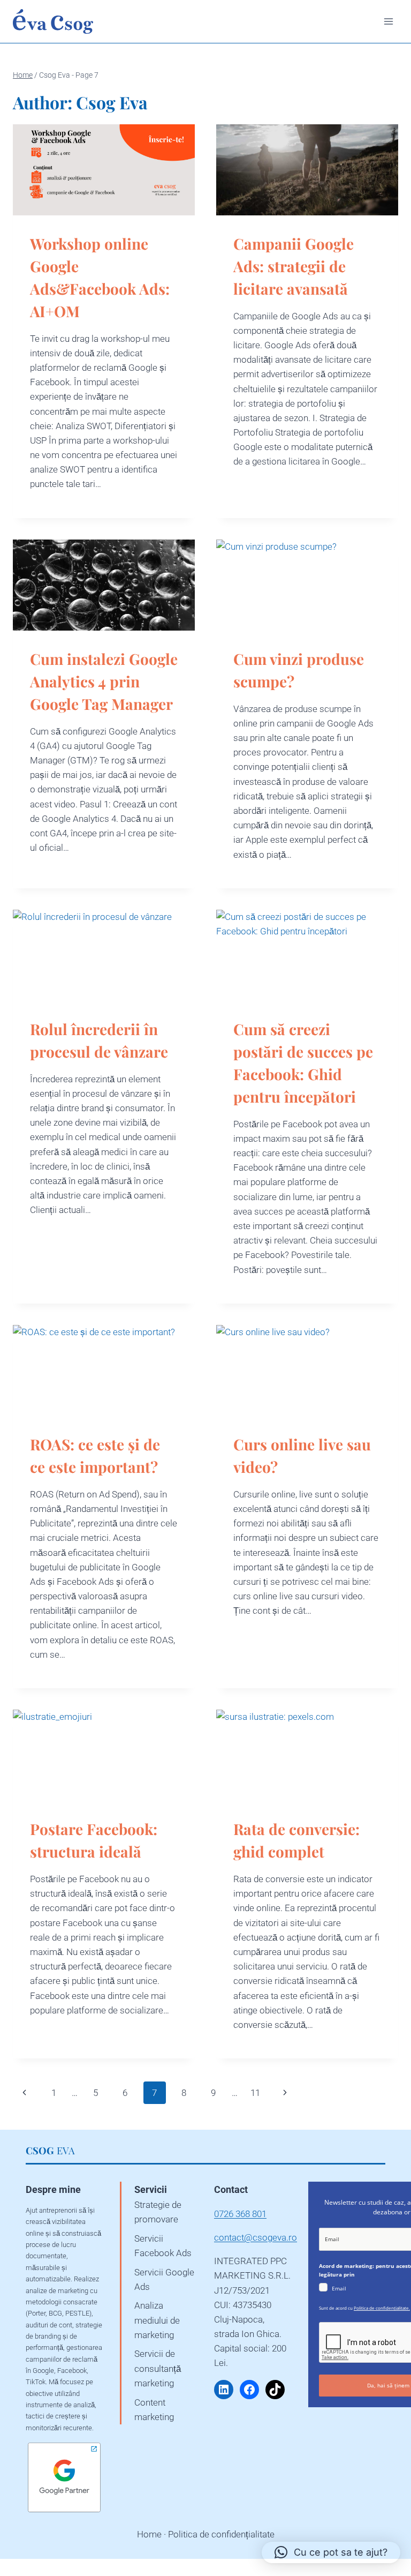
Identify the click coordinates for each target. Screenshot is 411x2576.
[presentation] (104, 170)
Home (149, 2534)
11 (255, 2093)
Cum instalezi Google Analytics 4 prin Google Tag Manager (104, 681)
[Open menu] (388, 21)
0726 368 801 (240, 2214)
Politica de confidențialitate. (382, 2308)
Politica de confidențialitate (221, 2534)
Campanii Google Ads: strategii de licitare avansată (294, 266)
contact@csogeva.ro (256, 2237)
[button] (331, 2552)
